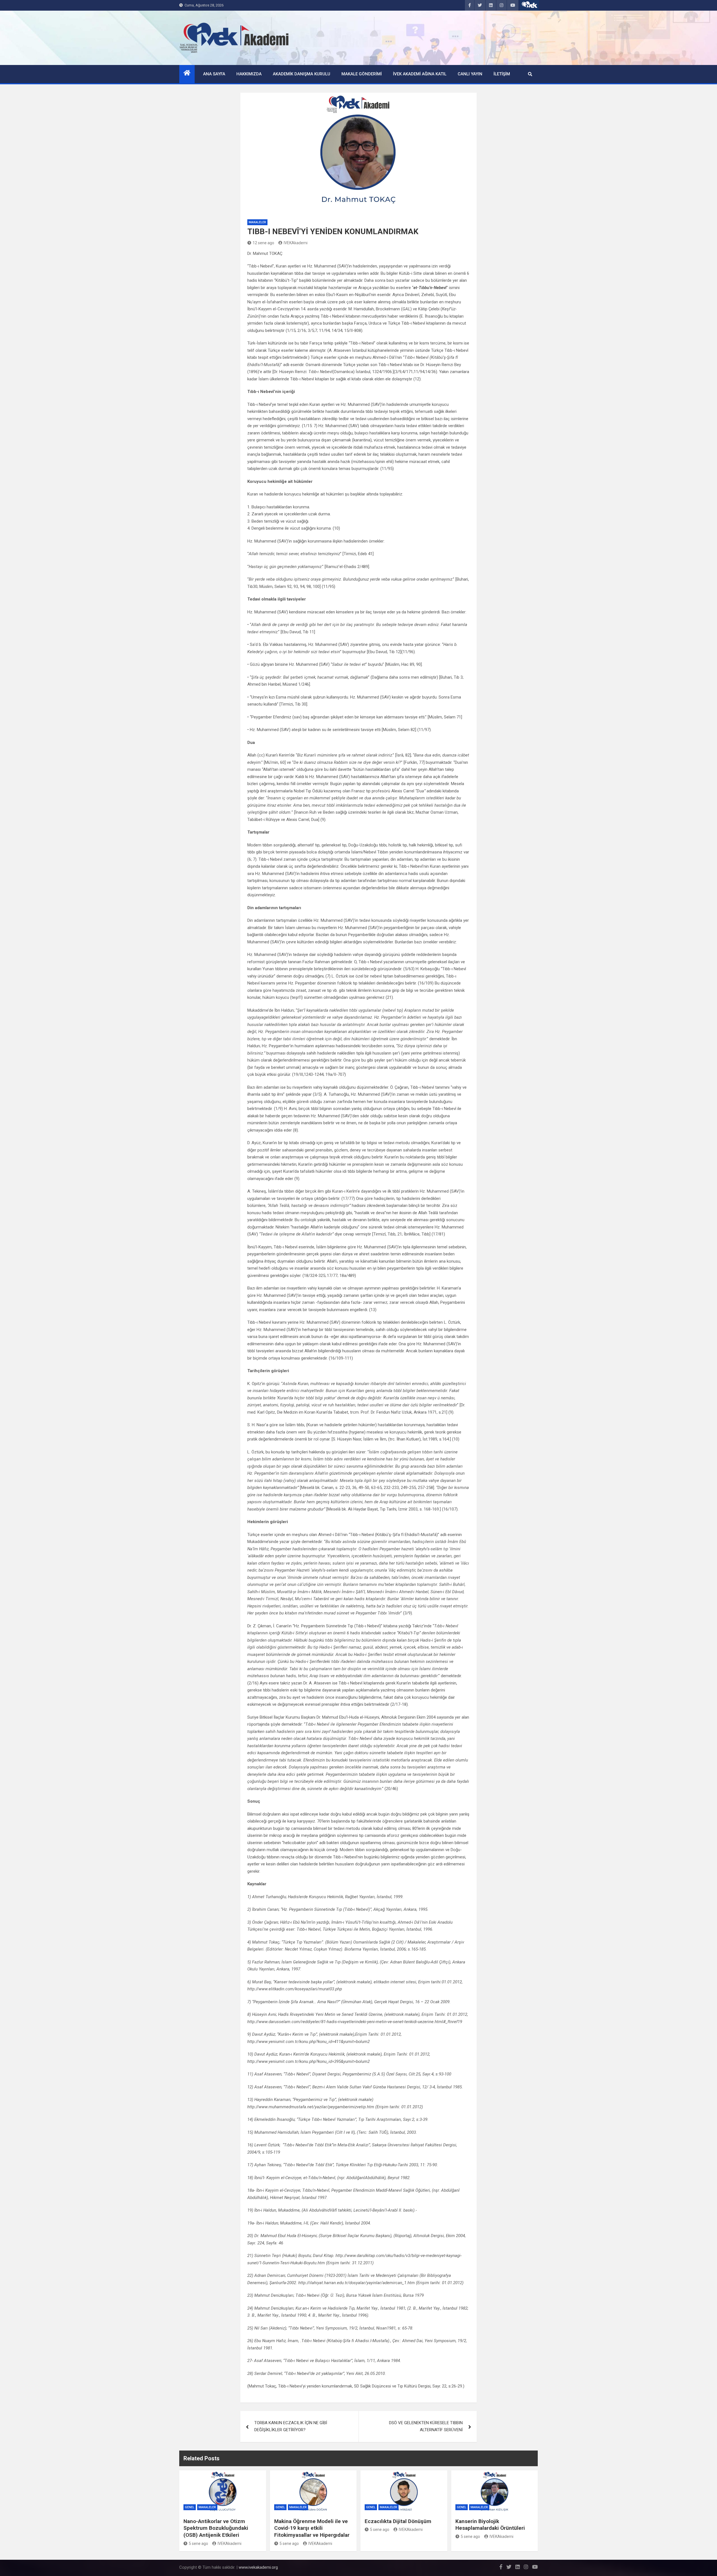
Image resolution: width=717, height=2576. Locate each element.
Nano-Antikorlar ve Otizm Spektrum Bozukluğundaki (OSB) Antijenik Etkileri (216, 2528)
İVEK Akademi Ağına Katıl (420, 74)
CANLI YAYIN (470, 74)
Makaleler (257, 222)
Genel (190, 2507)
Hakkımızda (249, 74)
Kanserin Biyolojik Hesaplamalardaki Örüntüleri (490, 2525)
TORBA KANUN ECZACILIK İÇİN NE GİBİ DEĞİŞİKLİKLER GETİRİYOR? (291, 2426)
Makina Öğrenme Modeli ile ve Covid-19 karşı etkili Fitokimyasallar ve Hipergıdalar (312, 2528)
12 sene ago (263, 243)
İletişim (502, 74)
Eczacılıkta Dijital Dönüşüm (398, 2521)
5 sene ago (198, 2544)
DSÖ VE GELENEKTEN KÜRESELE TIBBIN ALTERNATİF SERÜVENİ (426, 2426)
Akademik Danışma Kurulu (302, 74)
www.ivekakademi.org (258, 2567)
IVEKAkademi (296, 243)
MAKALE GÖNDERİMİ (362, 74)
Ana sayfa (214, 74)
